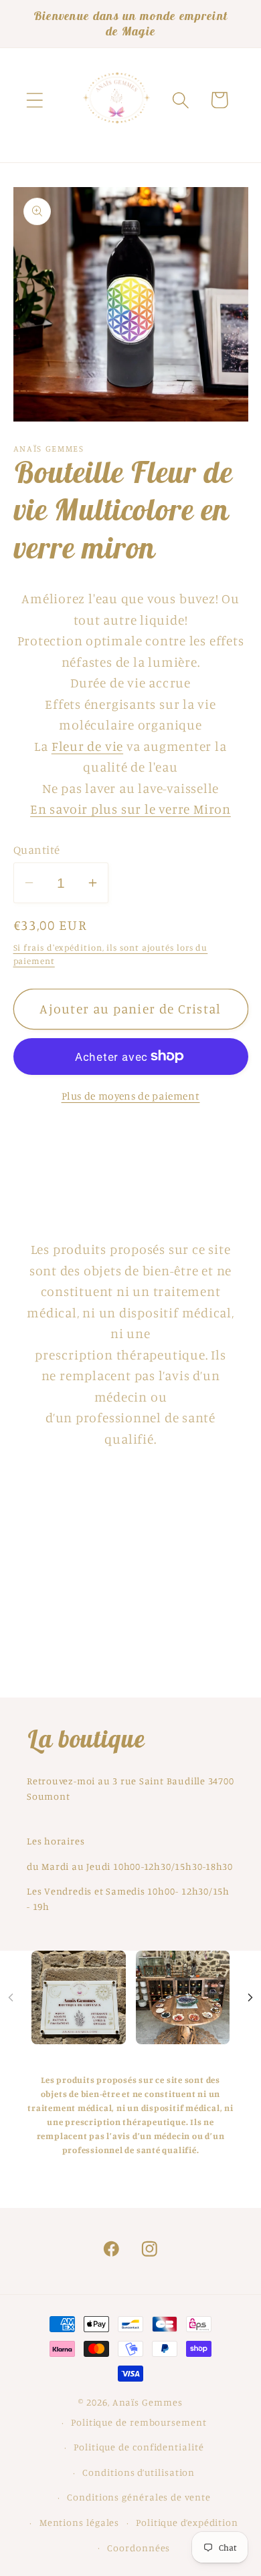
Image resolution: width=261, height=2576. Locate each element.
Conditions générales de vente (139, 2497)
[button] (34, 100)
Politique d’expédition (187, 2522)
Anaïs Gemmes (148, 2402)
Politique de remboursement (139, 2422)
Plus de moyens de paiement (131, 1096)
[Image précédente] (11, 1997)
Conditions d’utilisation (139, 2472)
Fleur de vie (87, 746)
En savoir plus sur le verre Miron (130, 809)
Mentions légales (80, 2522)
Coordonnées (139, 2548)
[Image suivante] (250, 1997)
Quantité (37, 849)
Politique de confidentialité (139, 2447)
